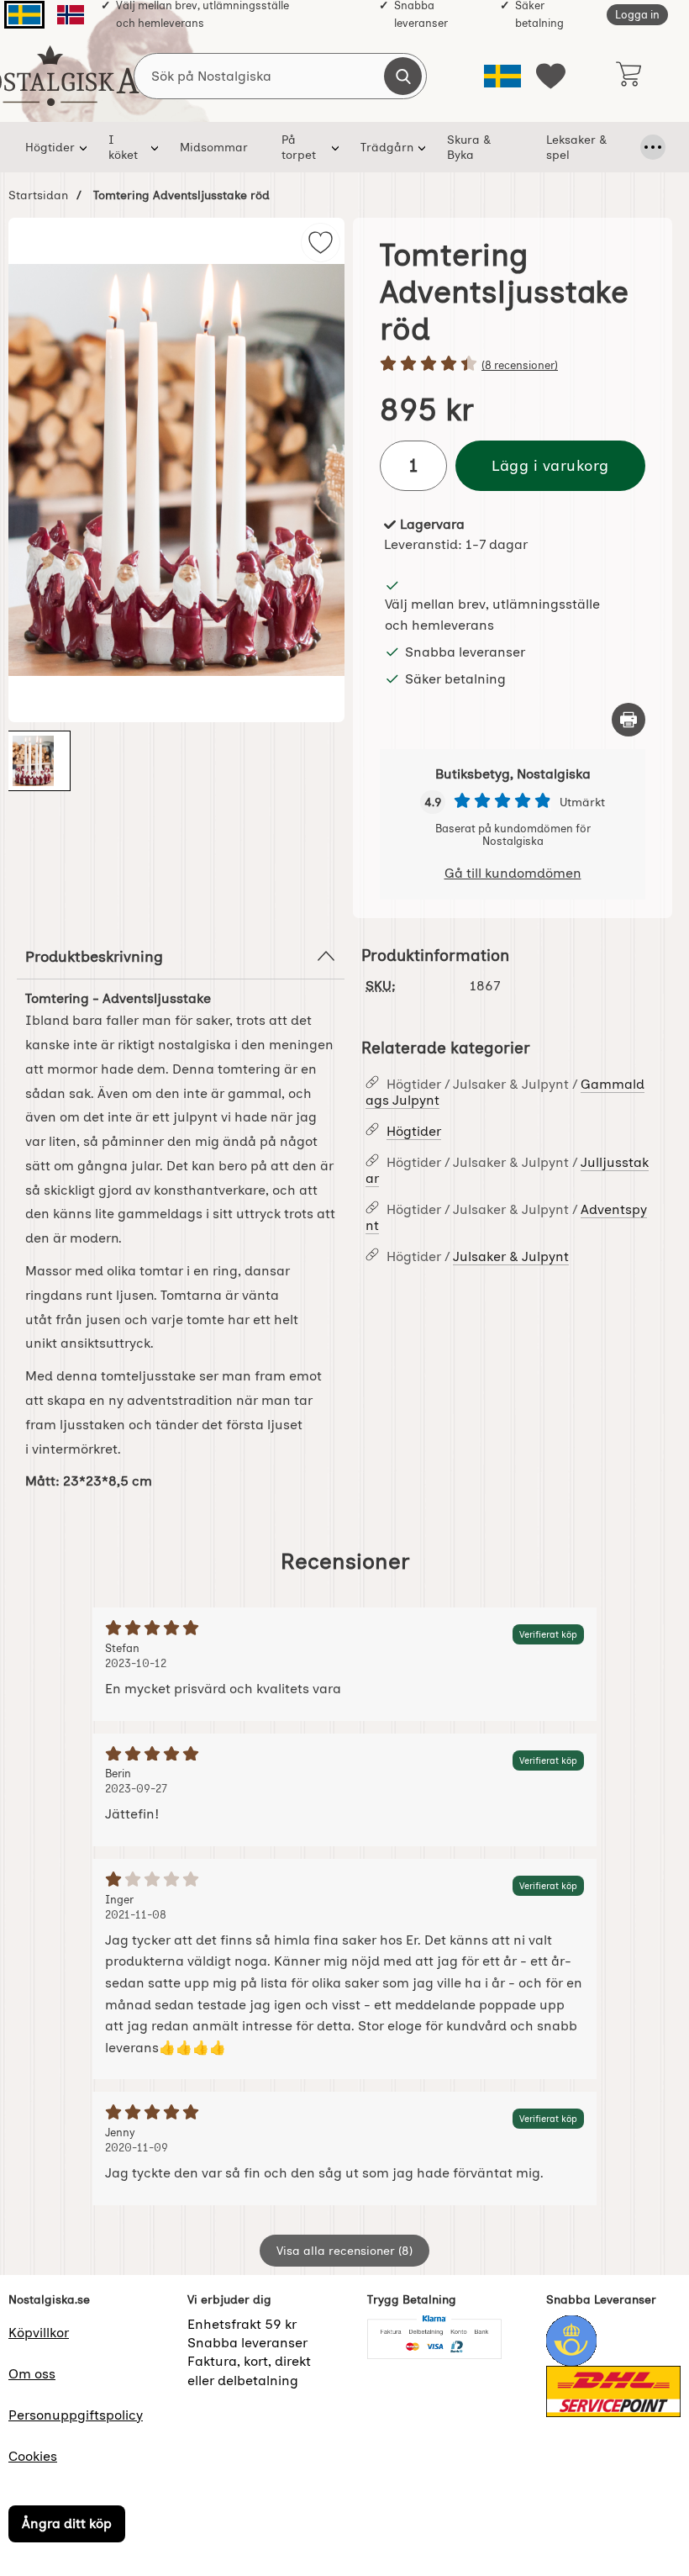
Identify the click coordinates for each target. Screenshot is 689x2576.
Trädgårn (387, 147)
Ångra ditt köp (67, 2523)
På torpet (299, 147)
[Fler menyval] (653, 147)
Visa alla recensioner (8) (344, 2251)
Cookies (33, 2456)
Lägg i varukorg (550, 465)
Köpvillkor (39, 2333)
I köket (123, 147)
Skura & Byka (469, 147)
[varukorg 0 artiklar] (628, 76)
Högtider (50, 147)
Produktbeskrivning (94, 956)
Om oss (32, 2374)
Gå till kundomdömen (513, 873)
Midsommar (214, 147)
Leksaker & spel (576, 147)
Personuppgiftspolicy (76, 2415)
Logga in (637, 15)
